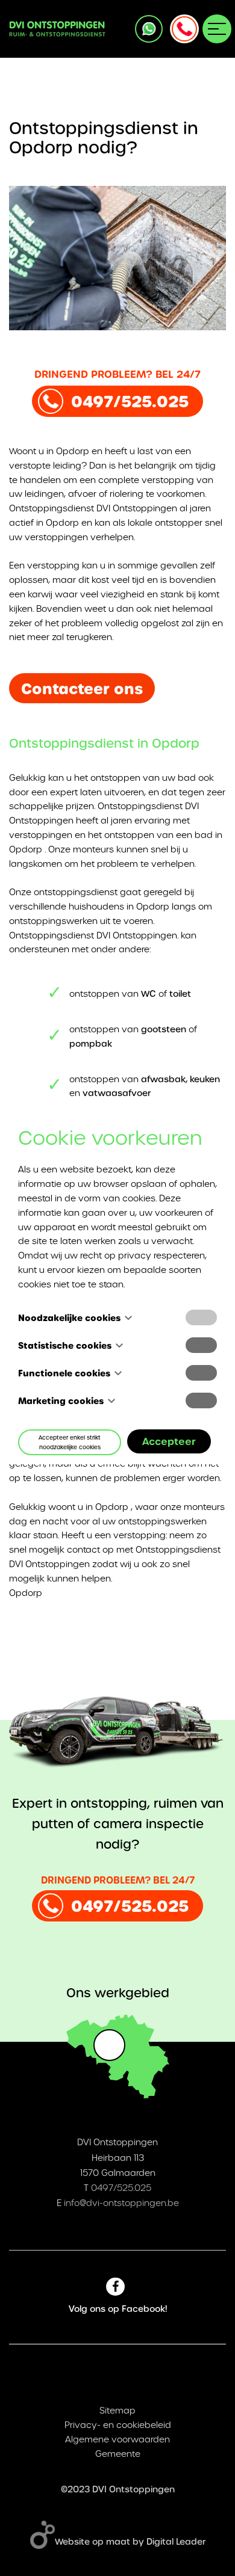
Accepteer (169, 1441)
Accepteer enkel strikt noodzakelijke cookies (70, 1442)
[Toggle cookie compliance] (201, 1345)
